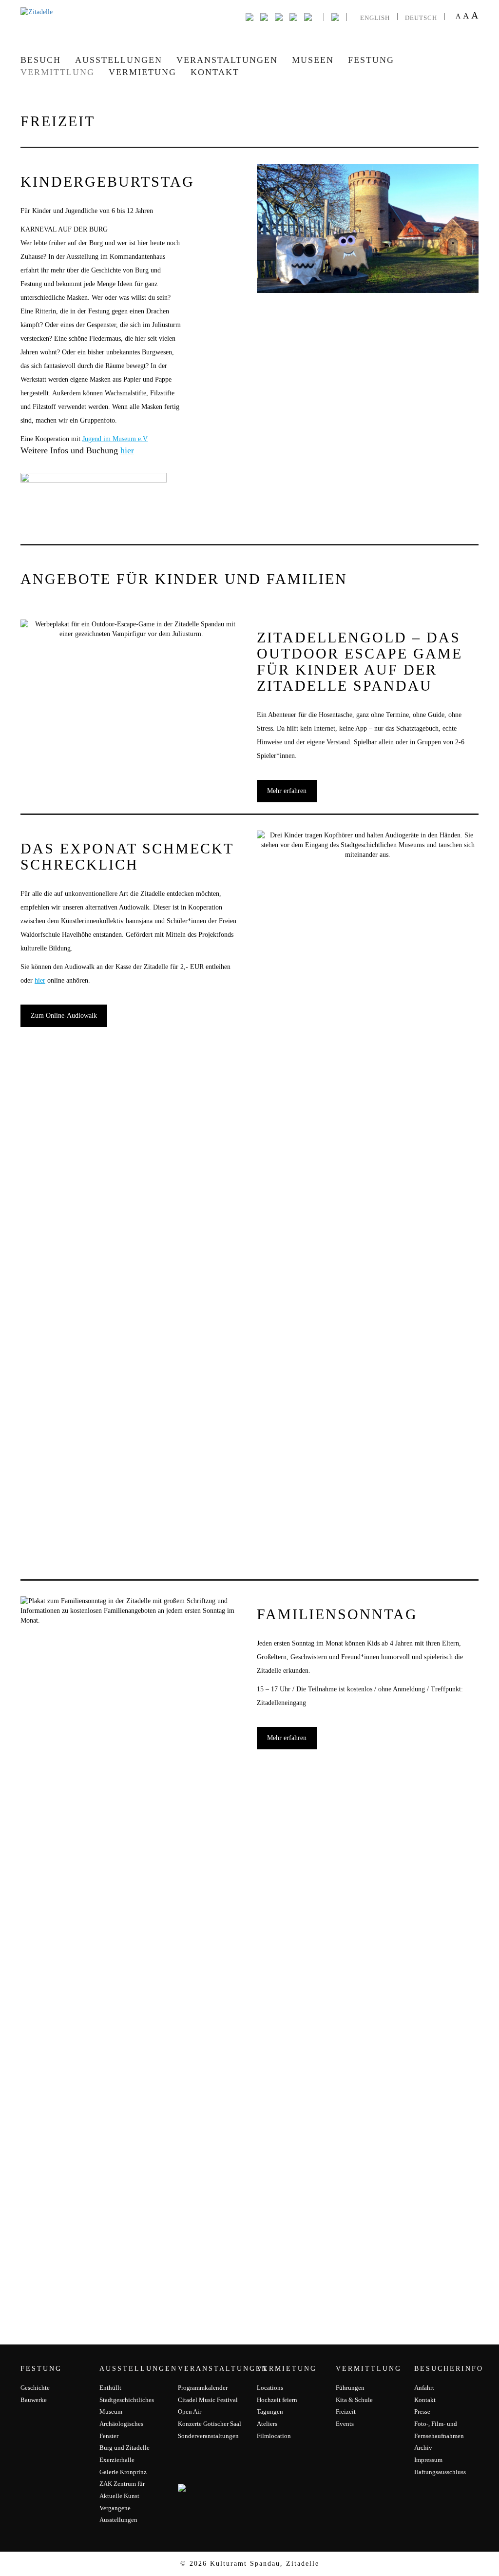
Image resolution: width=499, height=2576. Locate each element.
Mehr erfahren (287, 791)
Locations (270, 2388)
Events (345, 2424)
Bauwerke (34, 2400)
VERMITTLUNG (58, 72)
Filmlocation (274, 2436)
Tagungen (270, 2411)
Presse (422, 2411)
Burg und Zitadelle (125, 2448)
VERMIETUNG (143, 72)
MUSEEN (313, 60)
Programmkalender (203, 2388)
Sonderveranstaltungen (208, 2436)
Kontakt (215, 72)
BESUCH (41, 60)
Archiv (423, 2448)
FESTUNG (371, 60)
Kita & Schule (354, 2400)
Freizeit (346, 2411)
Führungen (350, 2388)
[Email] (293, 16)
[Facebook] (249, 16)
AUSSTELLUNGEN (119, 60)
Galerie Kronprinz (123, 2472)
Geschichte (35, 2388)
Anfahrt (424, 2388)
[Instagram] (279, 16)
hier (127, 450)
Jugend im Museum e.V (115, 439)
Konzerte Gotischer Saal (210, 2424)
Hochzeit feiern (277, 2400)
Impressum (428, 2460)
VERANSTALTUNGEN (227, 60)
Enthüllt (110, 2388)
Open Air (190, 2411)
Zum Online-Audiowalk (64, 1016)
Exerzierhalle (117, 2460)
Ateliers (267, 2424)
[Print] (308, 16)
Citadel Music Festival (208, 2400)
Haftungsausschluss (440, 2472)
